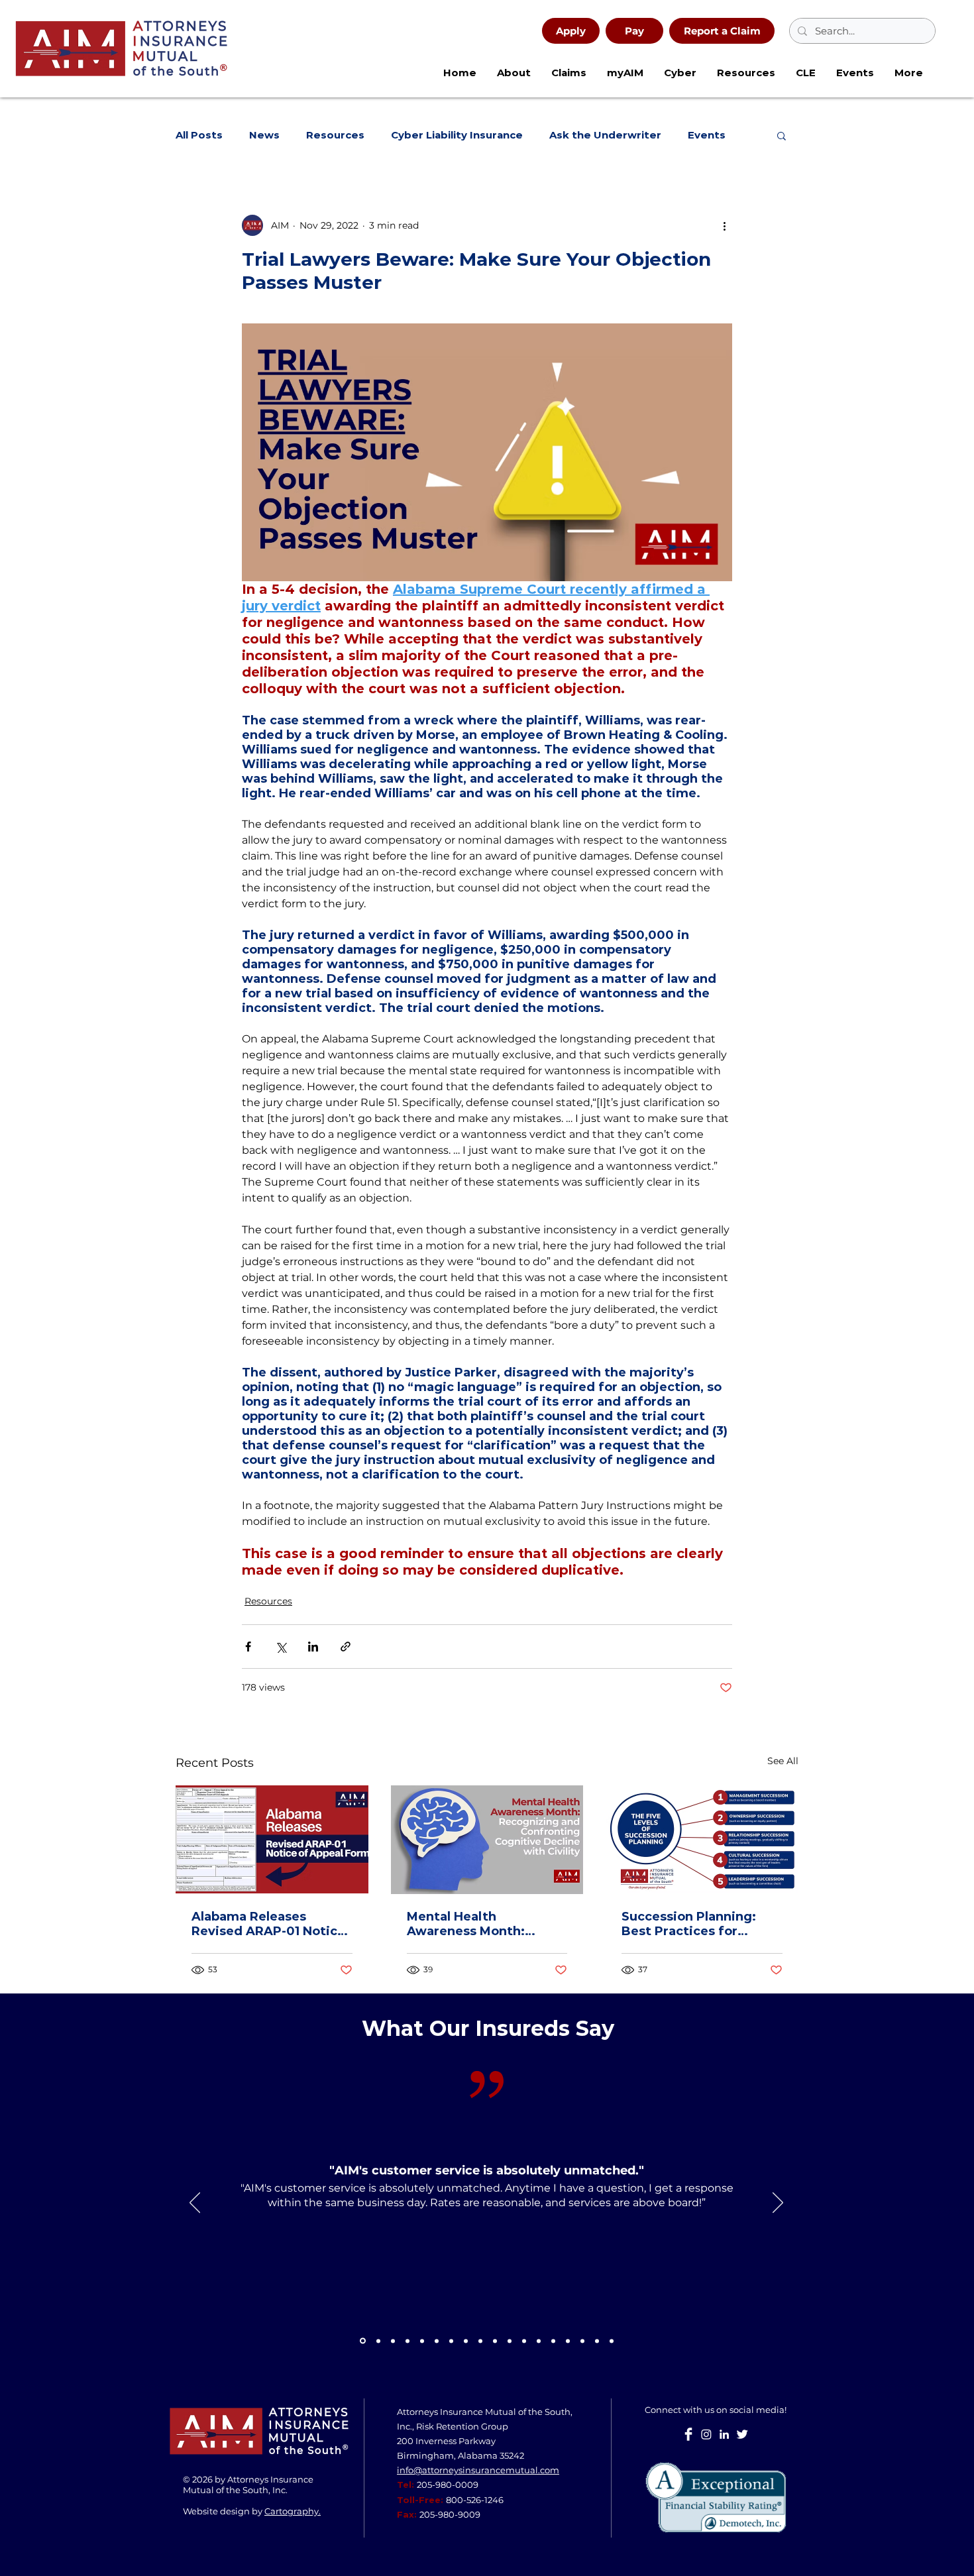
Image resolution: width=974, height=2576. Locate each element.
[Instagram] (706, 2434)
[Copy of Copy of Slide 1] (466, 2341)
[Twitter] (742, 2434)
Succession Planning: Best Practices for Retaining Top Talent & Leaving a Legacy (694, 1924)
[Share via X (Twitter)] (281, 1647)
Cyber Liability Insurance (457, 135)
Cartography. (293, 2511)
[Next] (778, 2204)
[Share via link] (346, 1647)
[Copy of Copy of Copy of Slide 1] (524, 2341)
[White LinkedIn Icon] (724, 2434)
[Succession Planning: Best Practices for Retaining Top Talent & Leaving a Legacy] (702, 1839)
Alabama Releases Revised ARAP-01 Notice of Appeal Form (268, 1924)
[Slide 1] (378, 2341)
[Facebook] (688, 2434)
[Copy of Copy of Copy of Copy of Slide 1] (568, 2341)
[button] (680, 73)
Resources (335, 135)
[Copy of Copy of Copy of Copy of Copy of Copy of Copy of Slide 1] (612, 2341)
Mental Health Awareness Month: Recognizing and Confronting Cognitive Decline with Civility (479, 1924)
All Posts (199, 135)
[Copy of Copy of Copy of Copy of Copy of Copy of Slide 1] (597, 2341)
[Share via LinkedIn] (313, 1647)
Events (707, 135)
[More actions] (724, 225)
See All (783, 1761)
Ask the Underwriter (605, 135)
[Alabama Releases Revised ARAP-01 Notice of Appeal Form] (272, 1839)
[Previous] (195, 2204)
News (264, 135)
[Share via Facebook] (248, 1647)
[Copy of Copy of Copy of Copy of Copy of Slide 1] (582, 2341)
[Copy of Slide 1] (363, 2341)
